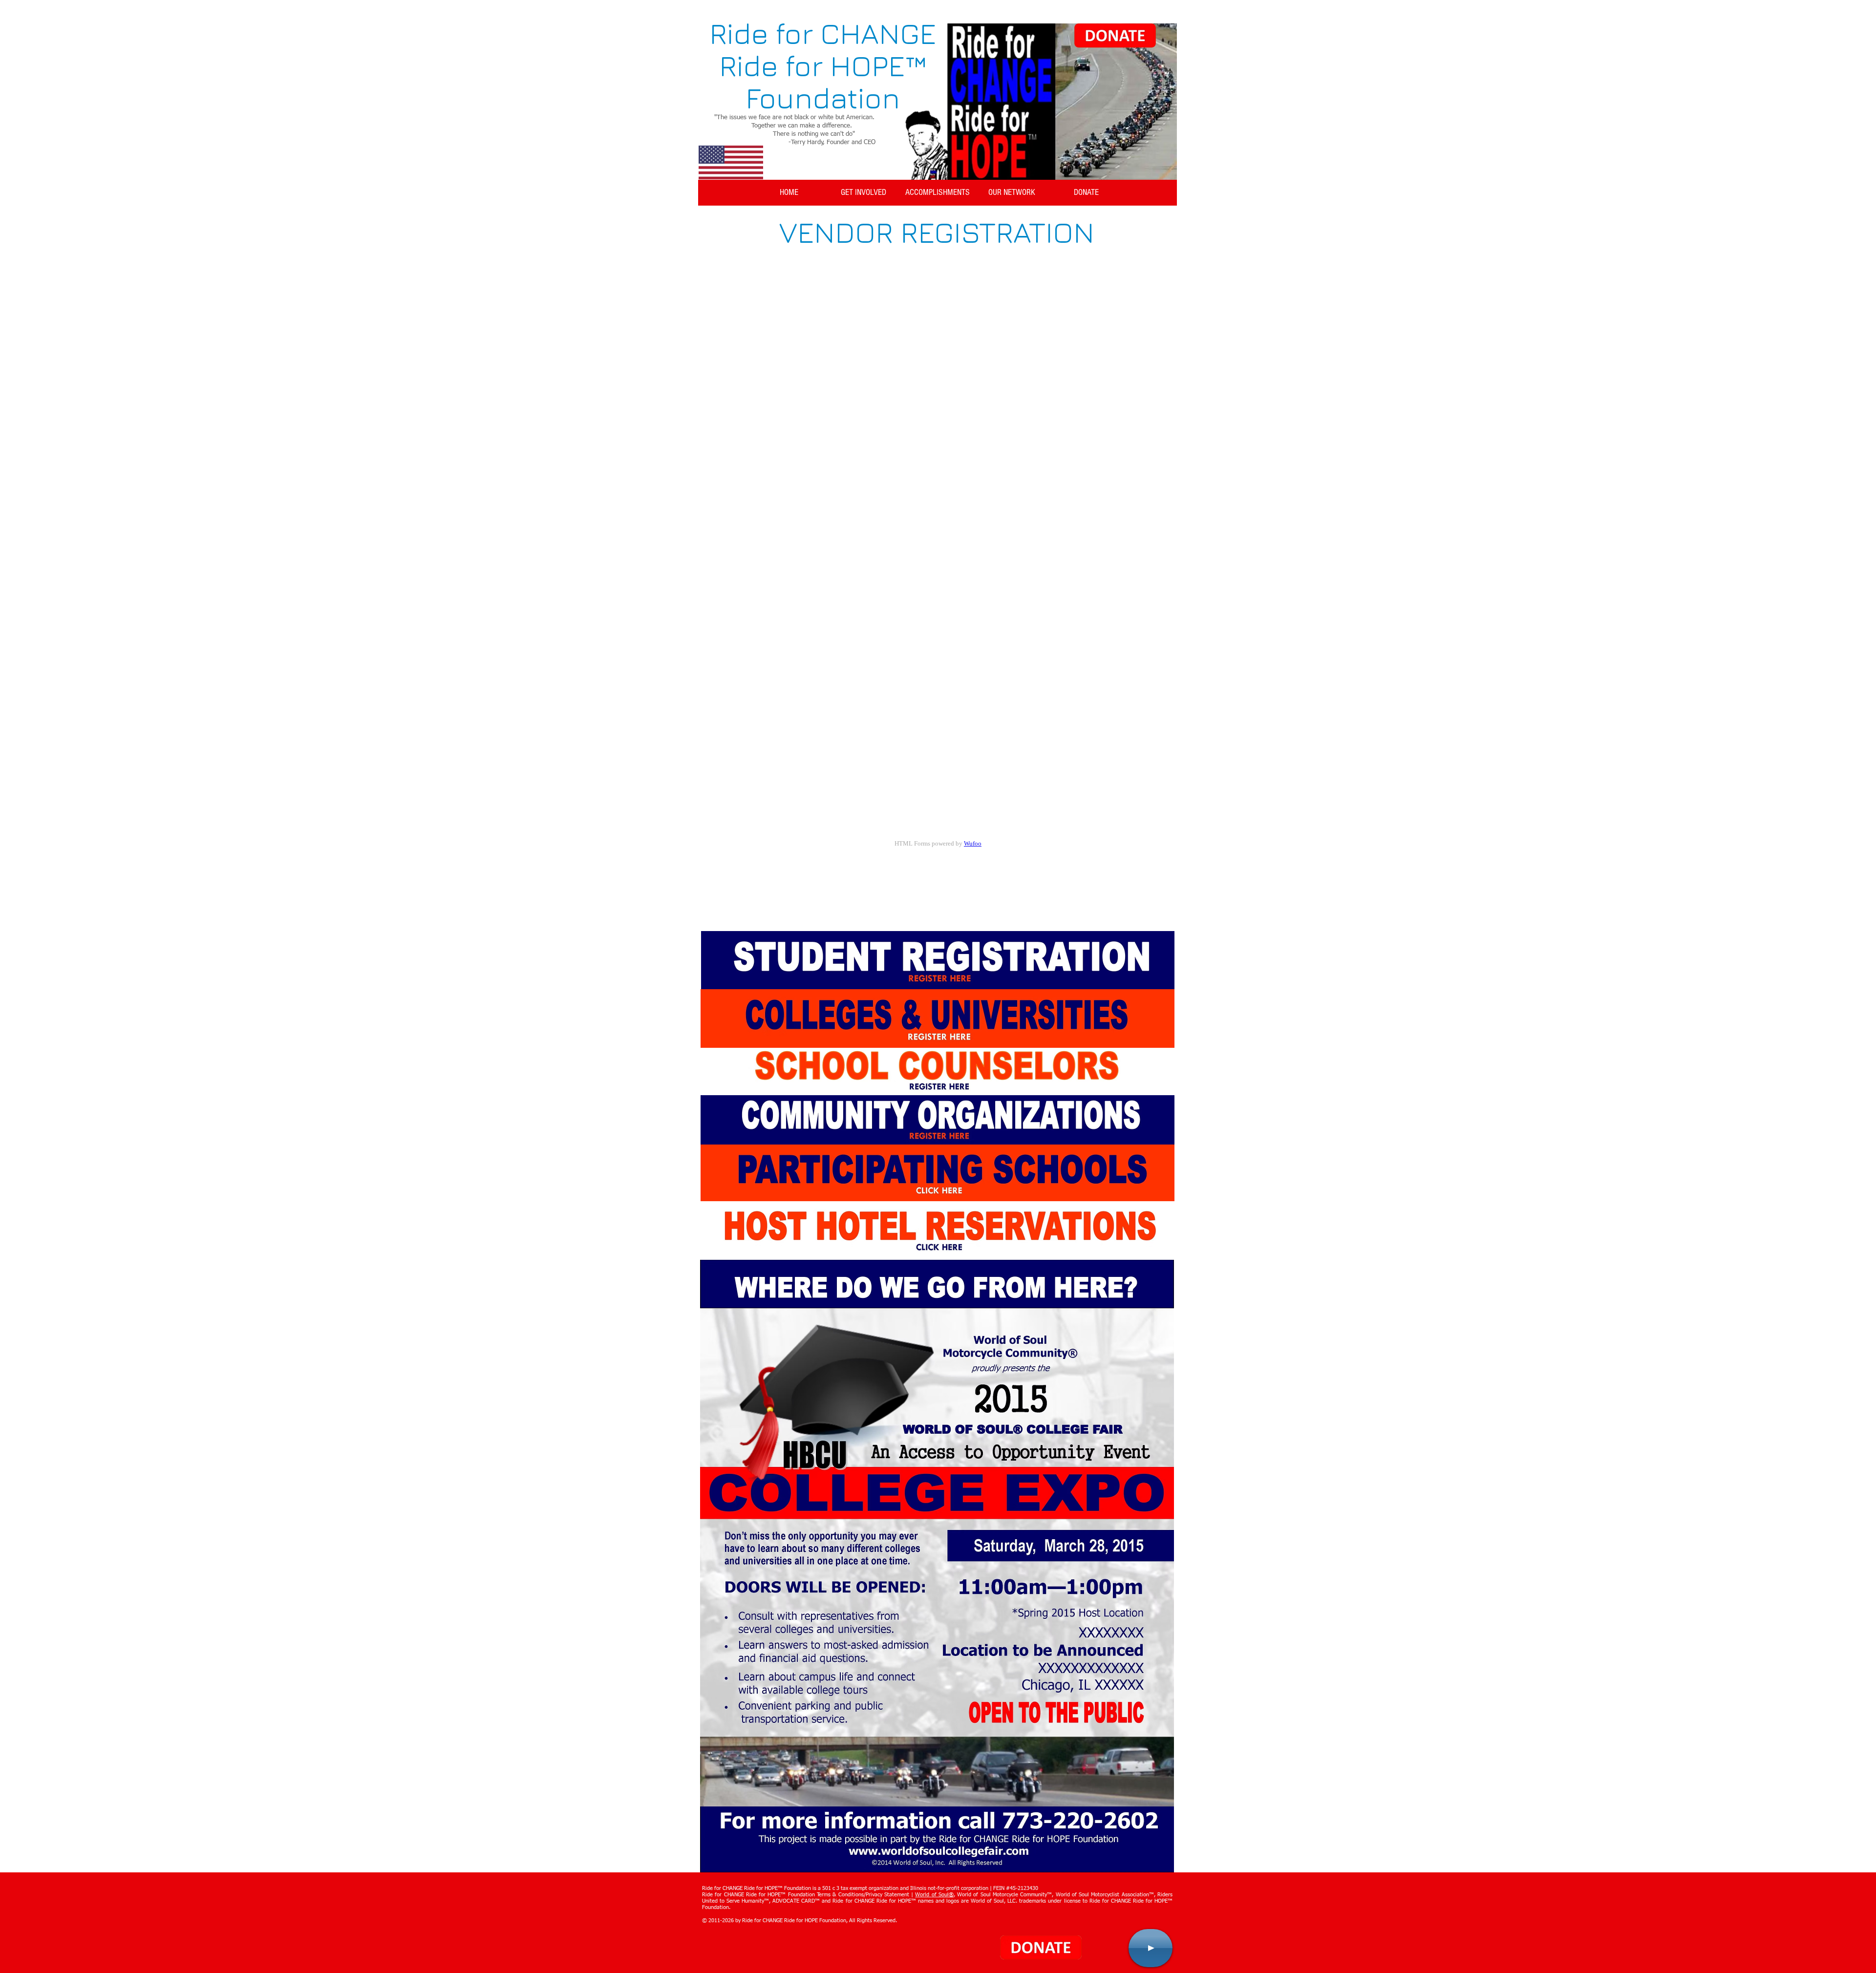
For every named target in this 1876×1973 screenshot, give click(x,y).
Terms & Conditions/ (841, 1895)
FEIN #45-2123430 (1016, 1888)
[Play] (1151, 1948)
